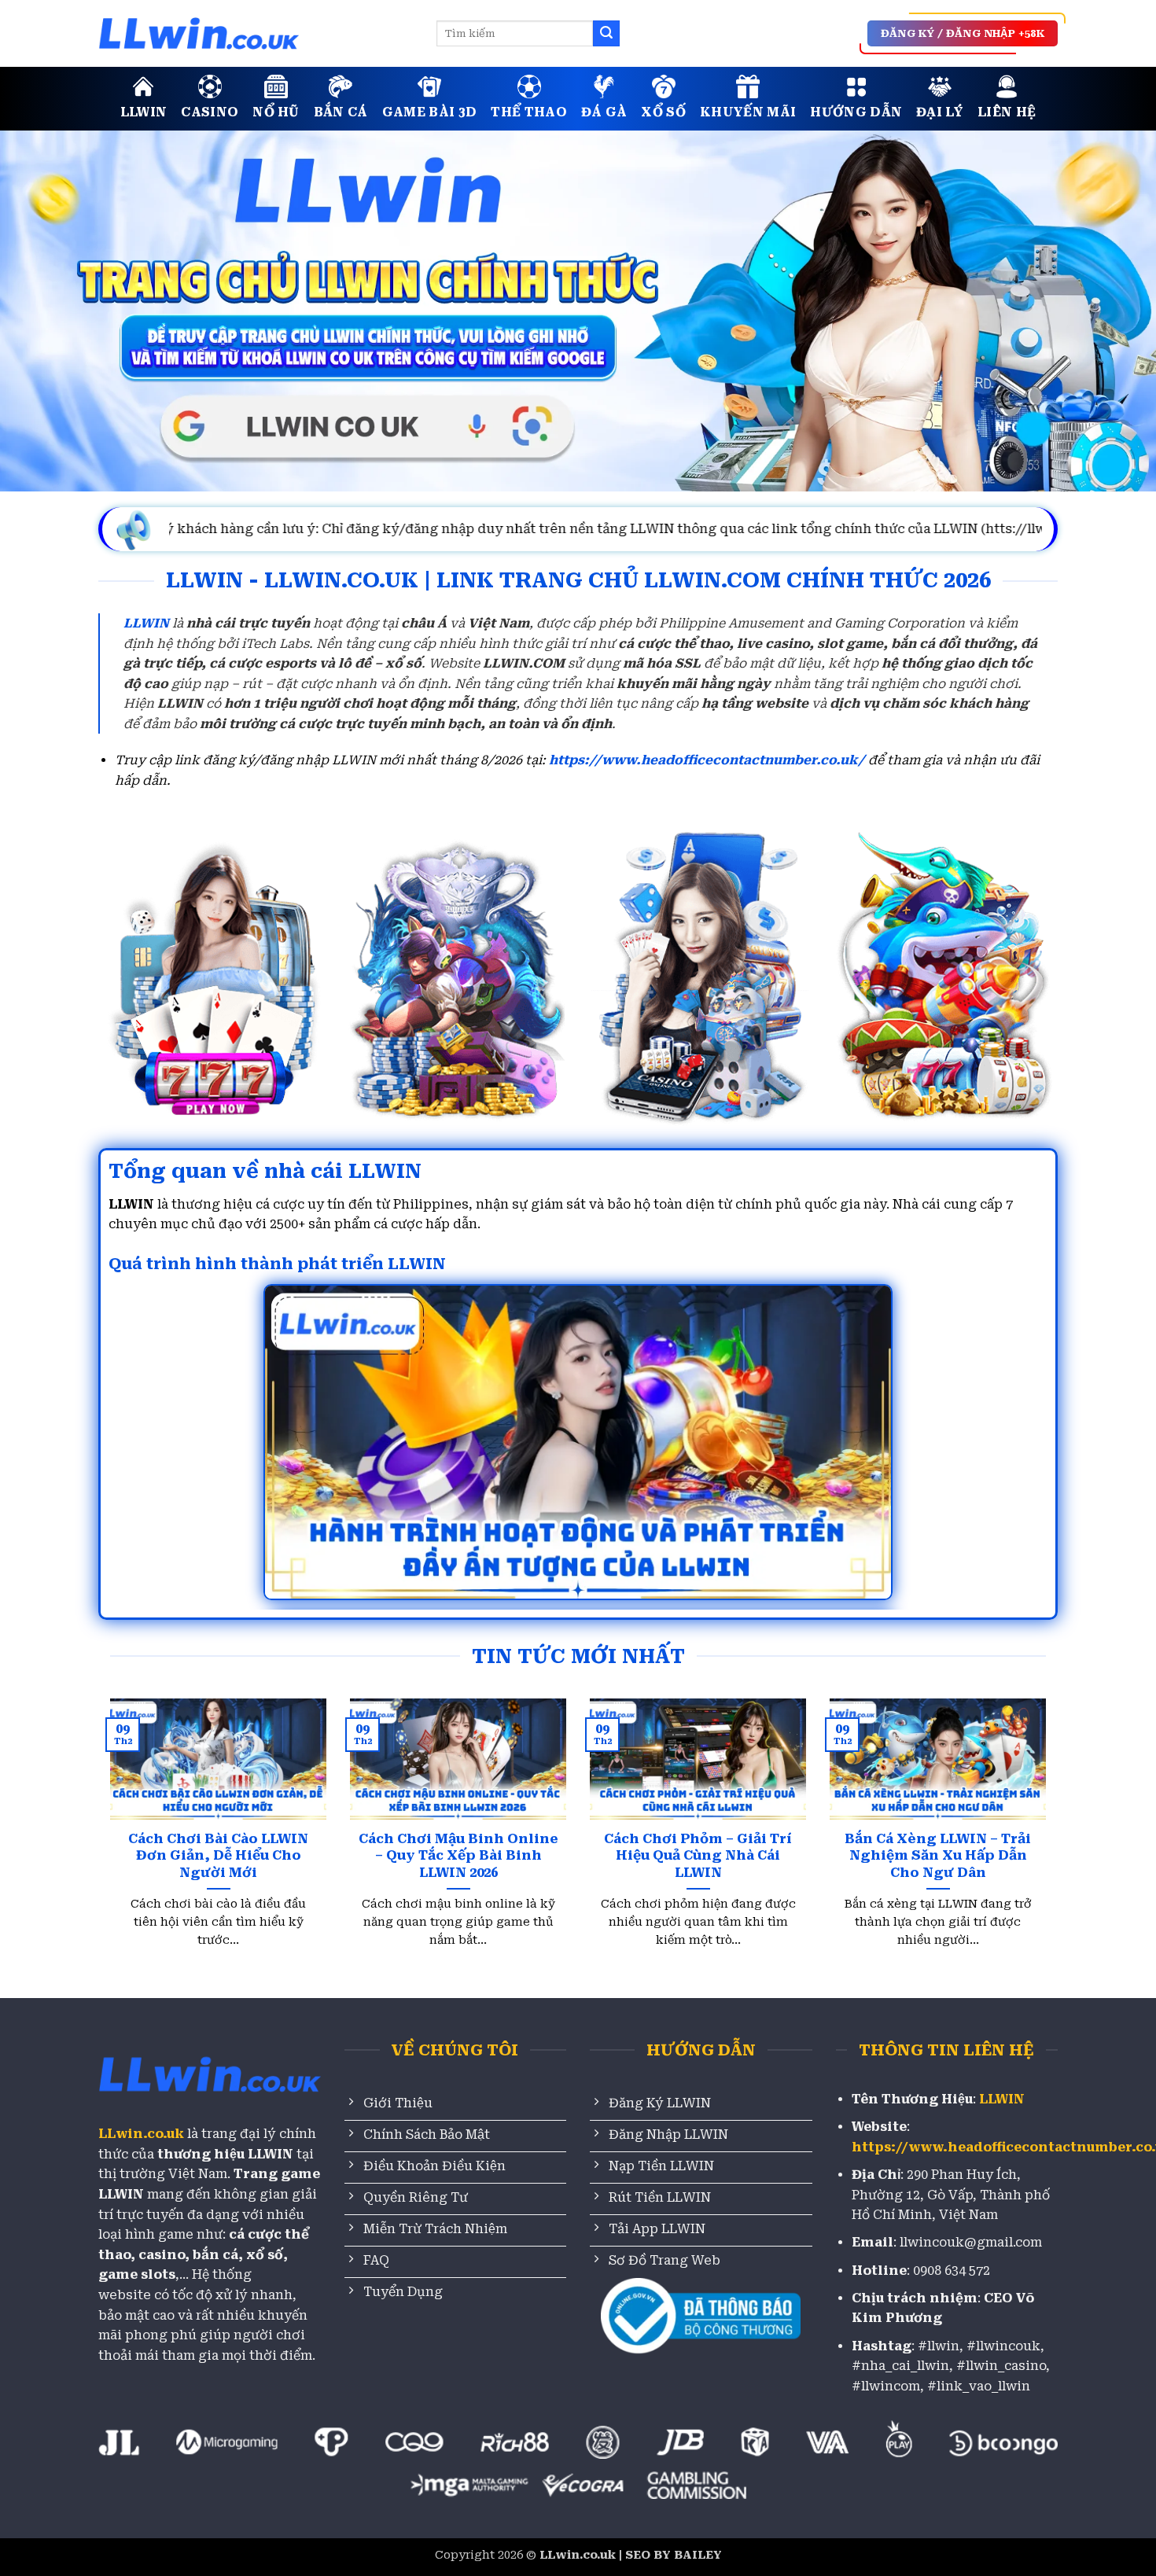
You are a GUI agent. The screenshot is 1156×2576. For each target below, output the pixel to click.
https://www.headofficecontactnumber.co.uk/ (707, 760)
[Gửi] (606, 34)
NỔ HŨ (276, 112)
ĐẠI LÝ (940, 112)
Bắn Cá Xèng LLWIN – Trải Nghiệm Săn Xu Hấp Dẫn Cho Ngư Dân (938, 1856)
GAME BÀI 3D (430, 112)
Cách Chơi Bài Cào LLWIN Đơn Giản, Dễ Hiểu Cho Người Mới (218, 1856)
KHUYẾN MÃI (748, 112)
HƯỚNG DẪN (856, 112)
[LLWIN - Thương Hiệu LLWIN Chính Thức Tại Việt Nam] (256, 33)
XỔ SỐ (663, 112)
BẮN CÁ (341, 112)
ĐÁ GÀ (604, 112)
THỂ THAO (529, 112)
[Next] (1018, 1796)
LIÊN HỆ (1007, 112)
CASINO (210, 112)
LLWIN (144, 112)
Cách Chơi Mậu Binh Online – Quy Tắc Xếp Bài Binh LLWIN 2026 (458, 1856)
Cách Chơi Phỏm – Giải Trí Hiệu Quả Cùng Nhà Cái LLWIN (698, 1856)
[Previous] (138, 1796)
